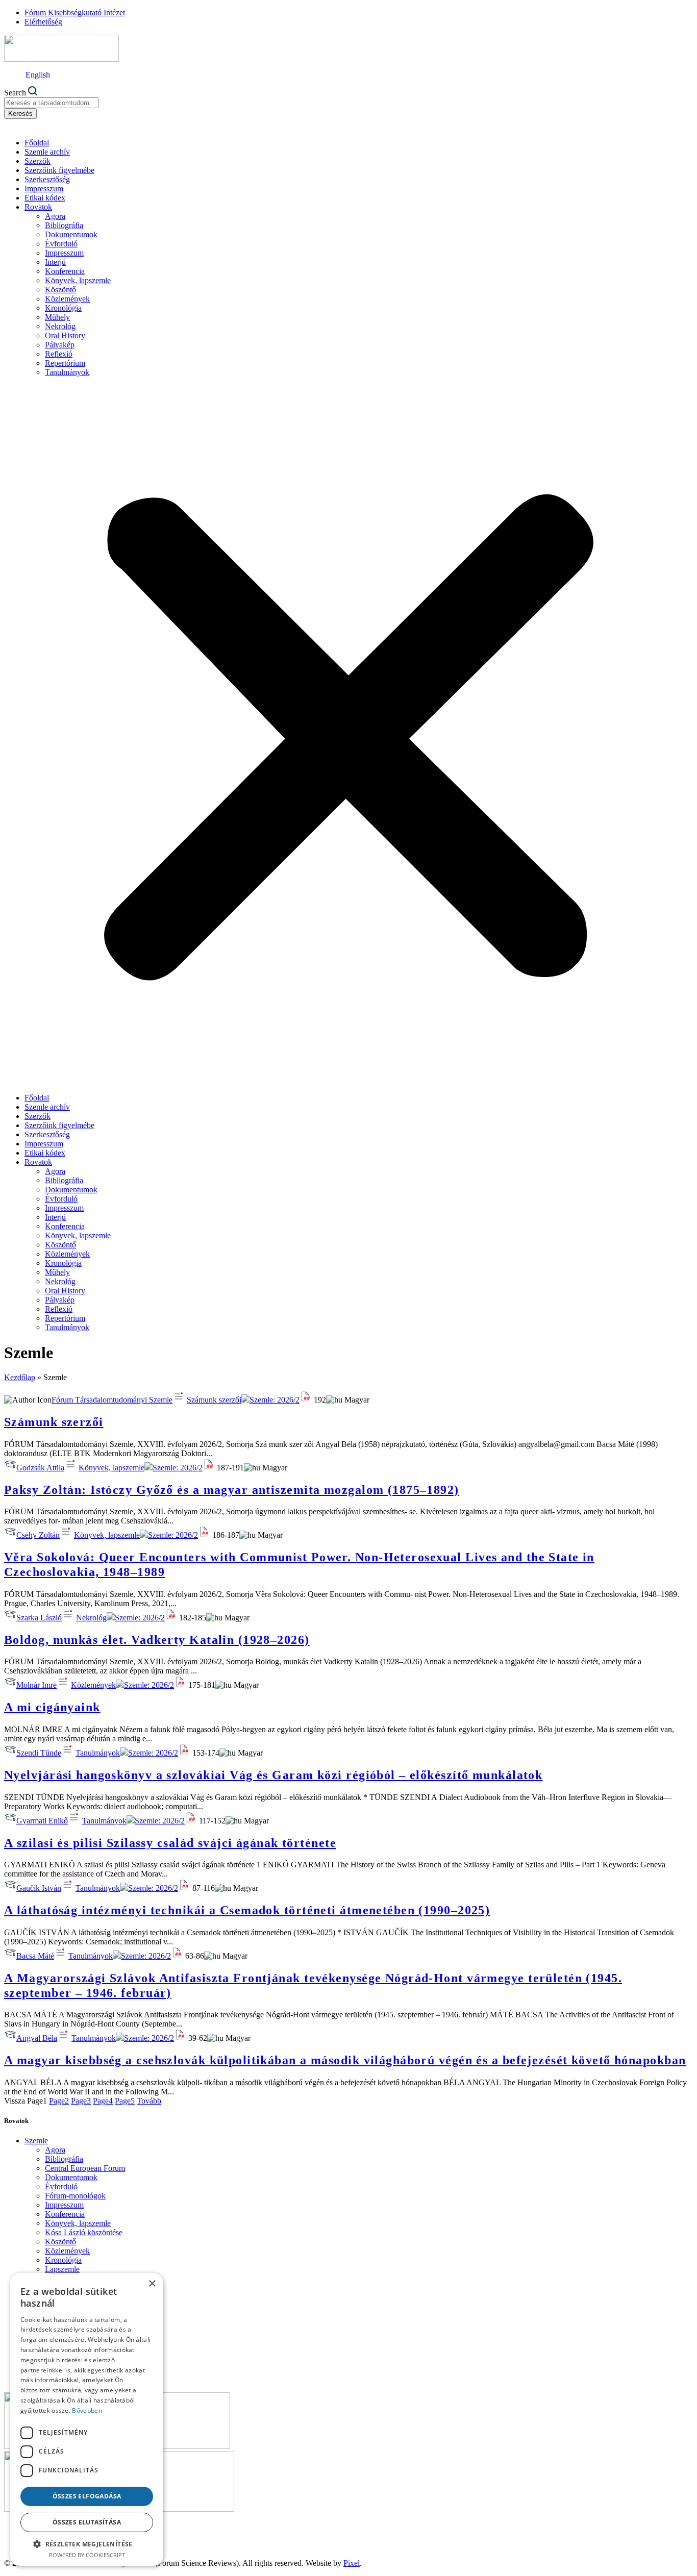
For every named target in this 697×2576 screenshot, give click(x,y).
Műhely (57, 317)
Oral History (65, 335)
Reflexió (59, 354)
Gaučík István (39, 1888)
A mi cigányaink (52, 1707)
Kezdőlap (20, 1377)
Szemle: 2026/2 (275, 1400)
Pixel (352, 2563)
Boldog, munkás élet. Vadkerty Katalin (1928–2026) (157, 1640)
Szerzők (38, 161)
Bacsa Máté (35, 1956)
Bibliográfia (64, 225)
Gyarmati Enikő (42, 1821)
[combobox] (51, 103)
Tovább (149, 2101)
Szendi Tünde (39, 1753)
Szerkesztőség (47, 179)
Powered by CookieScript (87, 2555)
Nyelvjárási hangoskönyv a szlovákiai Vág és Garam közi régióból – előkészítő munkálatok (273, 1775)
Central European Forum (85, 2168)
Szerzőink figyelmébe (59, 170)
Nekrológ (60, 326)
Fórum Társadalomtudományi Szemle (112, 1400)
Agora (55, 216)
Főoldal (37, 143)
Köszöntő (60, 290)
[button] (348, 735)
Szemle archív (47, 152)
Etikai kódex (45, 198)
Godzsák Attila (40, 1468)
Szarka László (39, 1618)
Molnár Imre (36, 1685)
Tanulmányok (67, 372)
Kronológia (63, 308)
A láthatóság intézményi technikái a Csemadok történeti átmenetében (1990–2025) (247, 1910)
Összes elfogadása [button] (87, 2496)
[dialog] (87, 2419)
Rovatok (38, 207)
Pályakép (60, 345)
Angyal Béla (37, 2038)
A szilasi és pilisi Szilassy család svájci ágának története (170, 1843)
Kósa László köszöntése (84, 2232)
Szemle (36, 2141)
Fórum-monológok (75, 2196)
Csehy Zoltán (38, 1535)
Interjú (55, 262)
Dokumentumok (71, 234)
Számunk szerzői (214, 1400)
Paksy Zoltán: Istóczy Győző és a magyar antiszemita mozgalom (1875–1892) (232, 1490)
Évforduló (61, 244)
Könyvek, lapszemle (78, 280)
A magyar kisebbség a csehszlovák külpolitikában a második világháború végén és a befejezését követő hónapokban (345, 2060)
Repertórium (65, 363)
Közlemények (67, 299)
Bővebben (87, 2410)
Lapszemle (62, 2269)
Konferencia (65, 271)
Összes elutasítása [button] (87, 2522)
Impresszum (44, 189)
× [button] (152, 2284)
